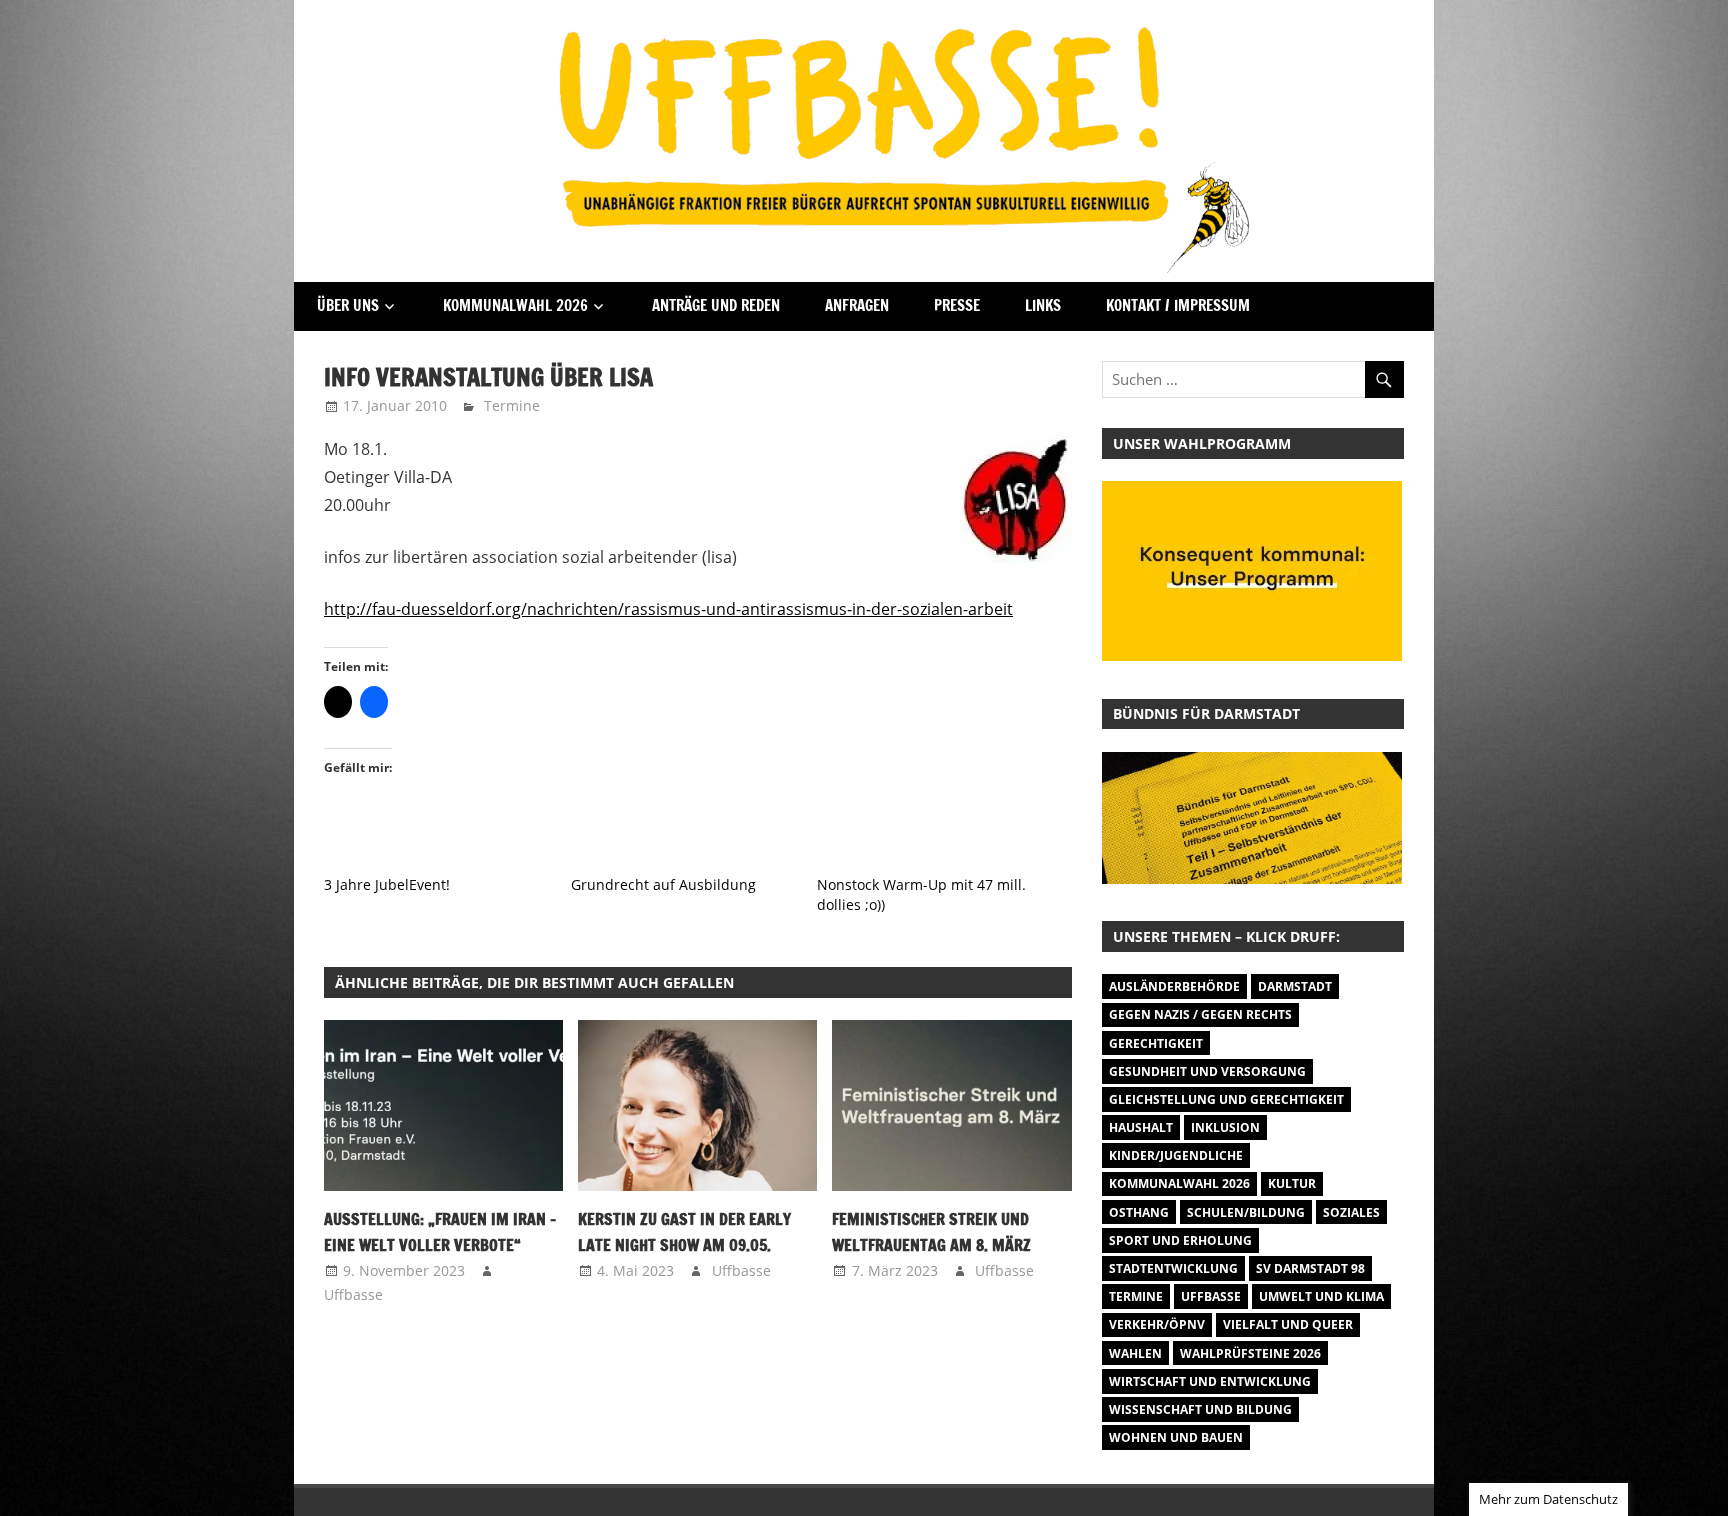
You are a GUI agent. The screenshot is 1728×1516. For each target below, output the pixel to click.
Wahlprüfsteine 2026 (1250, 1353)
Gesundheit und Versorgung (1207, 1071)
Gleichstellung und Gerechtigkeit (1226, 1099)
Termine (512, 405)
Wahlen (1135, 1353)
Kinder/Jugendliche (1176, 1155)
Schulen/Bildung (1246, 1212)
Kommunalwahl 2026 (515, 305)
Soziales (1351, 1212)
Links (1043, 305)
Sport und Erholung (1180, 1240)
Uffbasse (353, 1294)
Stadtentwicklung (1173, 1268)
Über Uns (348, 305)
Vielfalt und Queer (1288, 1324)
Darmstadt (1295, 986)
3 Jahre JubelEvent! (387, 884)
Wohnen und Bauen (1176, 1437)
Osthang (1139, 1212)
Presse (957, 305)
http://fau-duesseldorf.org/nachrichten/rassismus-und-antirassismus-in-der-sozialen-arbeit (668, 609)
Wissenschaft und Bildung (1200, 1409)
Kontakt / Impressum (1178, 305)
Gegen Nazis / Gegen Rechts (1200, 1014)
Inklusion (1225, 1127)
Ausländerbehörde (1174, 986)
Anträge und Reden (716, 305)
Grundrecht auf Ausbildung (663, 884)
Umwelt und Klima (1321, 1296)
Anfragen (857, 305)
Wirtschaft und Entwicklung (1210, 1381)
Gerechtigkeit (1156, 1043)
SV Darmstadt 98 (1310, 1268)
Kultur (1292, 1183)
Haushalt (1141, 1127)
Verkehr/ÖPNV (1157, 1324)
